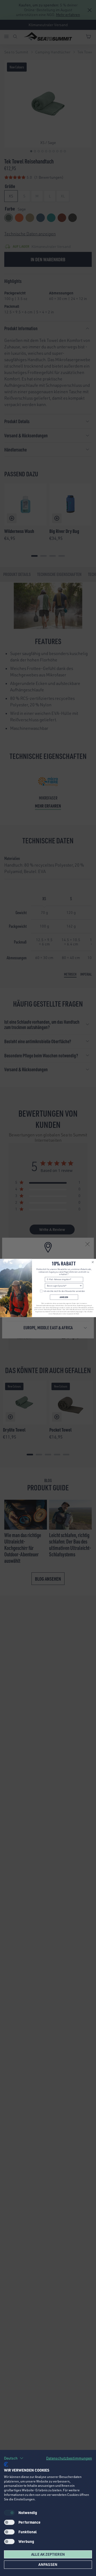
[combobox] (63, 1286)
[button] (14, 2458)
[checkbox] (9, 2522)
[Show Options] (81, 1286)
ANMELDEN (64, 1297)
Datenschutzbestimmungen (69, 2458)
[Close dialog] (93, 1262)
